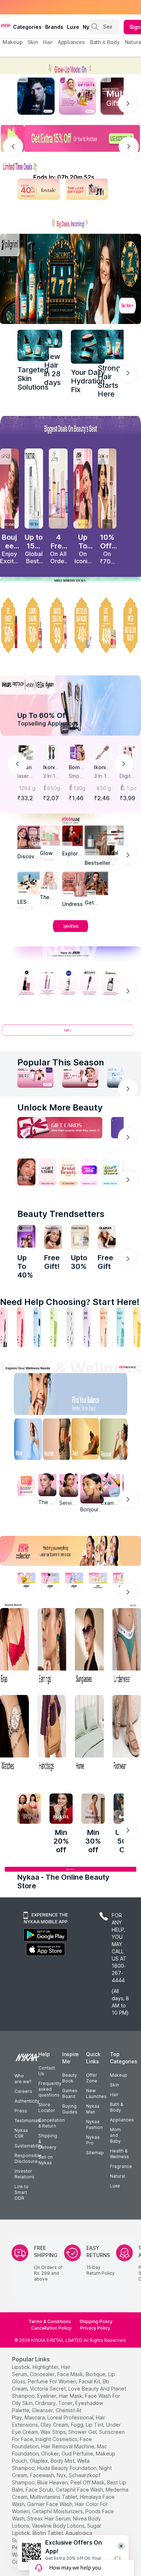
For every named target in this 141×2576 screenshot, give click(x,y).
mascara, (35, 2417)
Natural (117, 2176)
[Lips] (4, 1327)
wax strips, (54, 2432)
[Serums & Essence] (87, 1327)
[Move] (23, 1441)
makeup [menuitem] (12, 42)
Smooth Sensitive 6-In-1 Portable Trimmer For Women (77, 776)
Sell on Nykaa (46, 2160)
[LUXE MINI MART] (29, 837)
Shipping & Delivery (48, 2141)
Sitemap (95, 2153)
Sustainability (29, 2146)
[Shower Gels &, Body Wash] (120, 1327)
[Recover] (118, 1441)
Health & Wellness (119, 2154)
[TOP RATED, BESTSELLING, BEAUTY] (132, 625)
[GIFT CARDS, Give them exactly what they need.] (60, 1128)
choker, (51, 2454)
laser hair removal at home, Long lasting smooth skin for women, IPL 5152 (25, 776)
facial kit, (90, 2381)
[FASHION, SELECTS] (29, 1809)
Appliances (122, 2120)
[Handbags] (52, 1734)
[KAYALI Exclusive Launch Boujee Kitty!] (9, 489)
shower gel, (83, 2432)
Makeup (119, 2075)
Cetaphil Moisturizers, (58, 2511)
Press (21, 2111)
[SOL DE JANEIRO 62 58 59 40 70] (58, 489)
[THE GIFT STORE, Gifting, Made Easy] (47, 1172)
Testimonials (28, 2121)
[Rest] (86, 1441)
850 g (104, 788)
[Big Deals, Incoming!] (70, 220)
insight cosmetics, (57, 2439)
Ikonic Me (50, 768)
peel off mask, (88, 2482)
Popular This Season (61, 1062)
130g (79, 788)
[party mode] (70, 65)
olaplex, (39, 2461)
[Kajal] (70, 1327)
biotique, (96, 2374)
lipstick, (22, 2367)
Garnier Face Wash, (50, 2504)
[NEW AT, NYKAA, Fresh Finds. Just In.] (89, 1172)
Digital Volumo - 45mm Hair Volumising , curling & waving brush (128, 776)
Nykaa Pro (93, 2140)
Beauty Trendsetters (61, 1214)
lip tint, (95, 2425)
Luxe (115, 2186)
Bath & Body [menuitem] (105, 42)
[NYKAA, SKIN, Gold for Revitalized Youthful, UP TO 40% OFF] (26, 1581)
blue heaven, (53, 2482)
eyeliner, (47, 2396)
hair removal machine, (68, 2446)
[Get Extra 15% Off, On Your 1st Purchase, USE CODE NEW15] (70, 138)
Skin (114, 2085)
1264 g (27, 788)
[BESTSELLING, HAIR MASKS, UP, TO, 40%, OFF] (107, 625)
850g (54, 788)
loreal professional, (71, 2417)
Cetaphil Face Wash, (80, 2490)
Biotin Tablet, (48, 2533)
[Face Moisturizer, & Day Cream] (104, 1327)
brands (54, 27)
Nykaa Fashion (94, 2124)
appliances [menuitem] (71, 42)
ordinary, (46, 2403)
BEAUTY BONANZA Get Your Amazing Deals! (61, 7)
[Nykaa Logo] (6, 25)
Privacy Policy (95, 2328)
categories (27, 27)
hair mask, (71, 2396)
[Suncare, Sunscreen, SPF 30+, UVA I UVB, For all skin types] (137, 1327)
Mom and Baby (115, 2135)
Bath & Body (116, 2107)
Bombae (76, 768)
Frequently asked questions (50, 2089)
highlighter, (46, 2367)
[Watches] (14, 1734)
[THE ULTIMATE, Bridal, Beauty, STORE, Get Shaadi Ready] (68, 1172)
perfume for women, (53, 2381)
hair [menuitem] (48, 42)
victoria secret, (48, 2389)
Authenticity (27, 2101)
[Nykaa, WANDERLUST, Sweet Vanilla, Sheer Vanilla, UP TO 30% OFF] (98, 1581)
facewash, (43, 2475)
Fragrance (121, 2166)
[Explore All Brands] (70, 932)
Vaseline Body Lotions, (59, 2526)
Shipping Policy (96, 2321)
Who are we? (23, 2079)
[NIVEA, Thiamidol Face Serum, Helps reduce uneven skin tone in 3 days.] (68, 983)
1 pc (132, 788)
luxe (73, 27)
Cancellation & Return (52, 2123)
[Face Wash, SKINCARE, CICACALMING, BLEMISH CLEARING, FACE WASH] (54, 1327)
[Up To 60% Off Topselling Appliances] (70, 706)
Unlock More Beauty (60, 1107)
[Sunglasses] (89, 1647)
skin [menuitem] (33, 42)
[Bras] (14, 1647)
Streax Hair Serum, (49, 2518)
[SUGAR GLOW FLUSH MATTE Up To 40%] (26, 1237)
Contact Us (47, 2071)
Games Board (70, 2093)
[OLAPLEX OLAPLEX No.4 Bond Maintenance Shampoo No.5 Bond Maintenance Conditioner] (107, 1237)
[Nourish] (55, 1441)
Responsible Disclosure (28, 2158)
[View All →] (70, 1033)
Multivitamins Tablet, (54, 2497)
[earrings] (52, 1647)
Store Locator (47, 2108)
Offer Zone (92, 2078)
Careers (23, 2091)
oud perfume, (78, 2454)
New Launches (96, 2093)
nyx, (62, 2475)
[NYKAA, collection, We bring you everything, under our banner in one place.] (70, 1551)
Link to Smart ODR (22, 2192)
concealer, (43, 2374)
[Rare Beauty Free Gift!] (53, 1237)
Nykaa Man (93, 2109)
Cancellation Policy (51, 2328)
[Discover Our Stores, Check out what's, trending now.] (26, 1172)
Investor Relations (24, 2174)
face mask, (71, 2374)
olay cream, (55, 2425)
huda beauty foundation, (67, 2468)
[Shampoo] (37, 1327)
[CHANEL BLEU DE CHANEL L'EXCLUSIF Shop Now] (36, 96)
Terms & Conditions (50, 2321)
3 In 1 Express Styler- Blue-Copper (51, 776)
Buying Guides (70, 2109)
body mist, (63, 2461)
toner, (66, 2403)
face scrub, (40, 2490)
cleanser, (43, 2410)
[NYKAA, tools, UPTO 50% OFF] (50, 1581)
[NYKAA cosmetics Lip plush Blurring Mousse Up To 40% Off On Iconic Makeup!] (83, 489)
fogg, (78, 2425)
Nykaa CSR (21, 2133)
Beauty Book (70, 2078)
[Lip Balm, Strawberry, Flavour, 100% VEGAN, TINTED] (21, 1327)
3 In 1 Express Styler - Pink (102, 776)
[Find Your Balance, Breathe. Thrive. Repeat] (86, 1396)
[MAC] (96, 883)
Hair (114, 2095)
